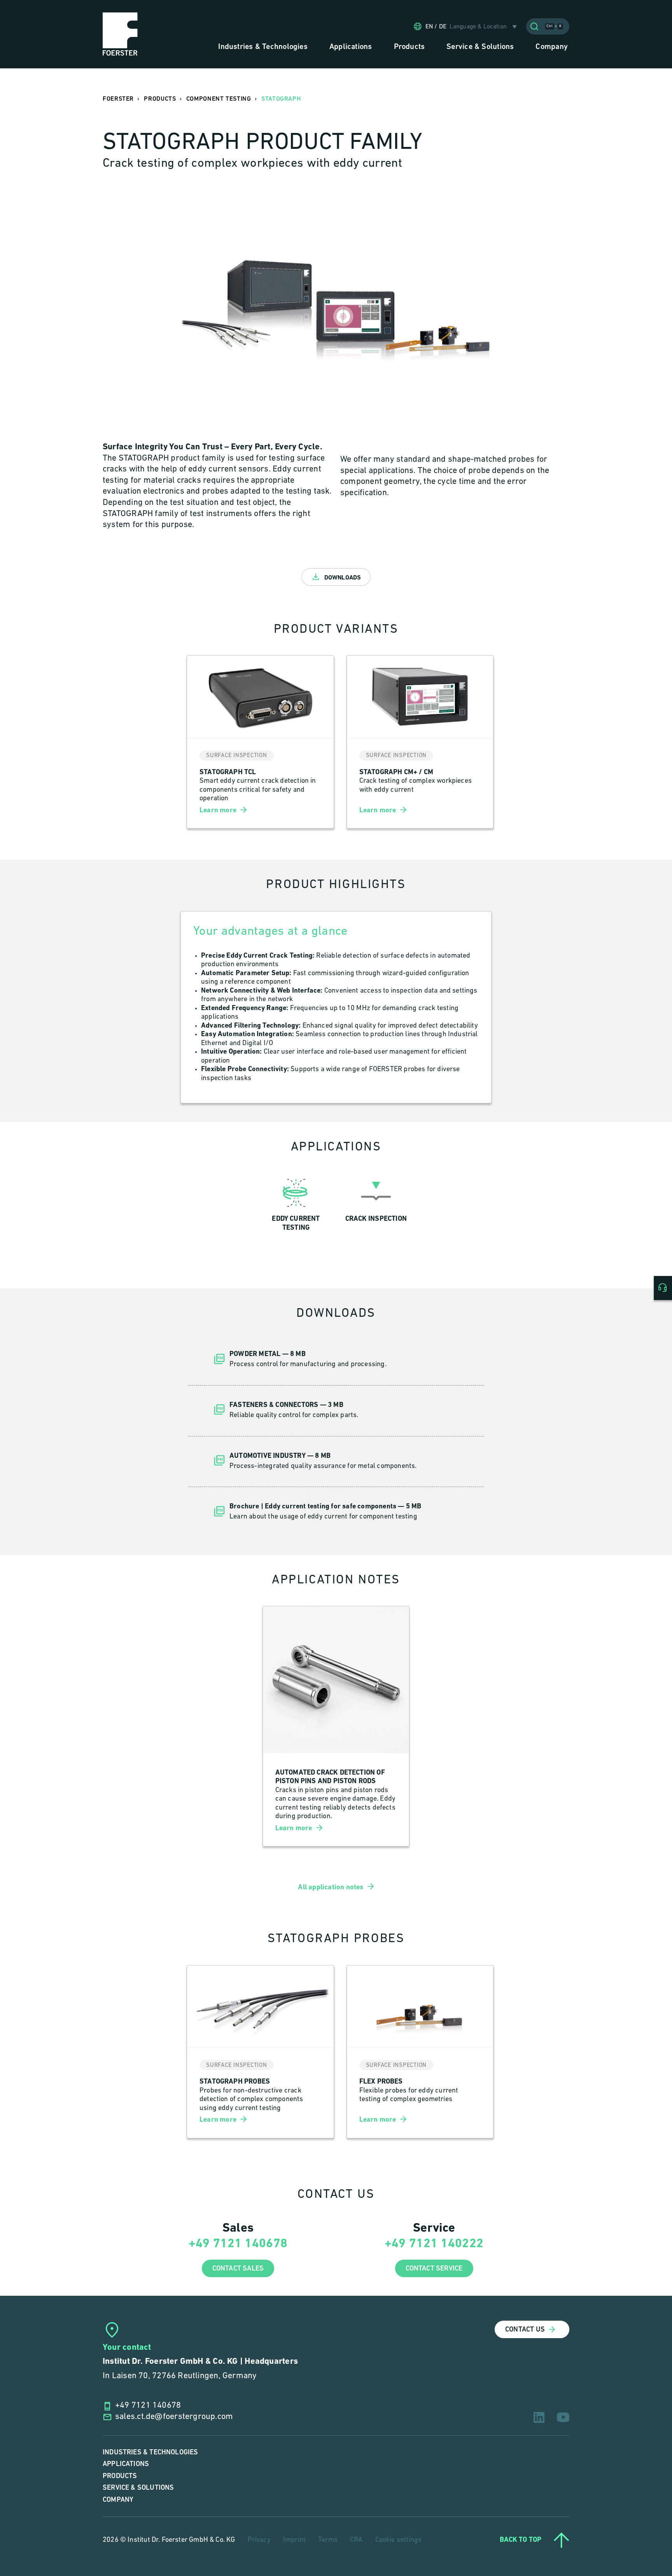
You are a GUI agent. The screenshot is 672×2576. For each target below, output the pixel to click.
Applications (126, 2464)
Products (120, 2476)
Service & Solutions (138, 2488)
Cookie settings (399, 2540)
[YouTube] (563, 2417)
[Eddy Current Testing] (296, 1203)
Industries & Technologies (150, 2452)
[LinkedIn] (539, 2417)
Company (118, 2500)
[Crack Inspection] (376, 1203)
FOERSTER (118, 99)
